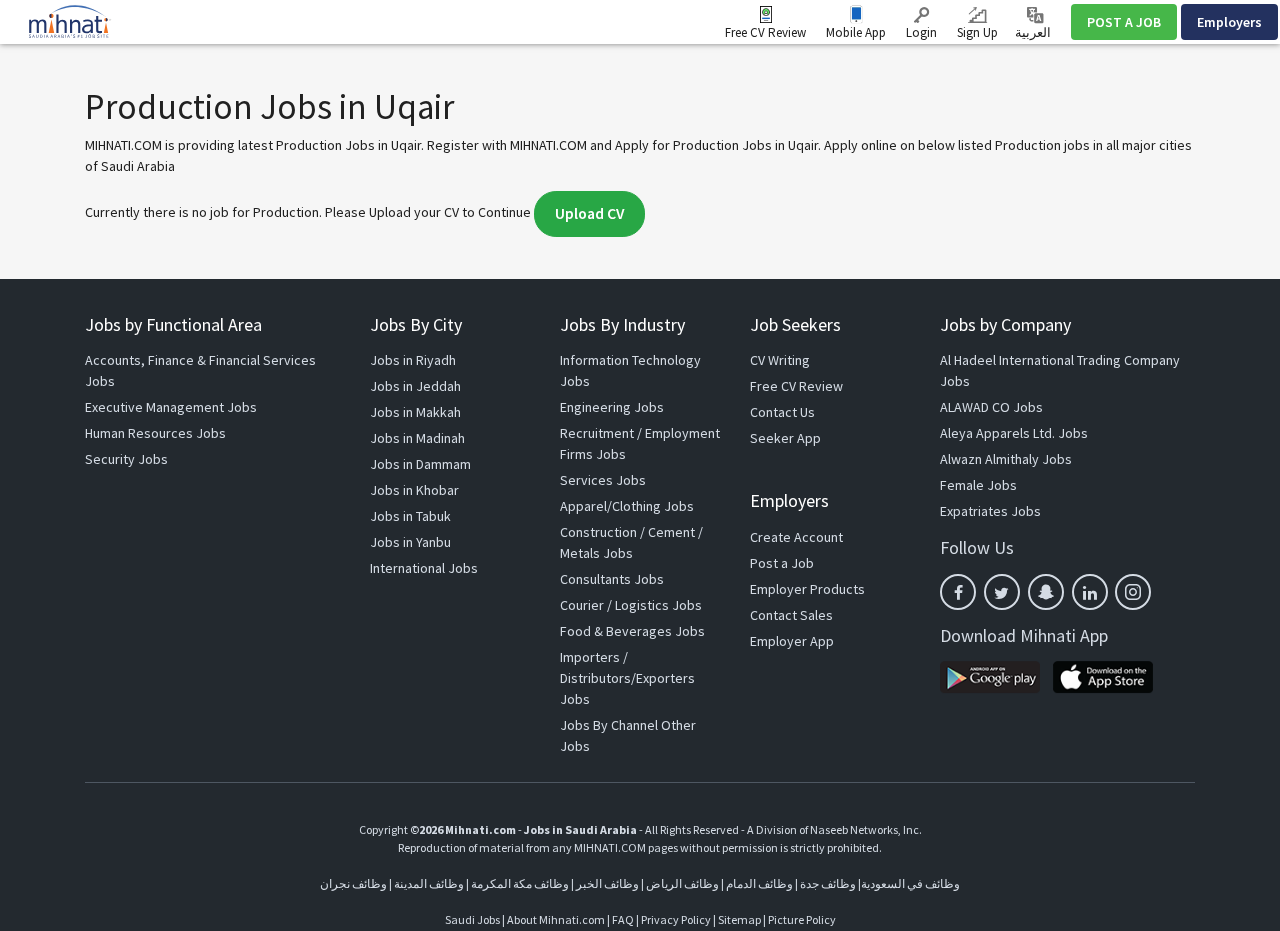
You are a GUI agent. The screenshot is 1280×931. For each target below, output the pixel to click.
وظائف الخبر (607, 883)
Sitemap (739, 919)
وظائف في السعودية (910, 883)
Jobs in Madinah (417, 438)
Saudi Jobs (472, 919)
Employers (1229, 22)
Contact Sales (791, 615)
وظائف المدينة (429, 883)
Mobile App (856, 32)
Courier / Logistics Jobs (631, 605)
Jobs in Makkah (415, 412)
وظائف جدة (828, 883)
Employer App (792, 641)
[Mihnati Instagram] (1133, 592)
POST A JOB (1124, 22)
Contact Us (782, 412)
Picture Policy (802, 919)
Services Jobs (603, 480)
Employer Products (807, 589)
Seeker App (785, 438)
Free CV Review (765, 32)
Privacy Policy (676, 919)
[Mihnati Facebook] (958, 592)
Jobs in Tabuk (410, 516)
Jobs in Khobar (414, 490)
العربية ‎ (1034, 32)
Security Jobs (126, 459)
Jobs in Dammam (420, 464)
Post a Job (782, 563)
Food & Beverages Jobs (632, 631)
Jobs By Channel (609, 725)
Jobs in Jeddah (415, 386)
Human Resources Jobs (155, 433)
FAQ (623, 919)
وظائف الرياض (682, 883)
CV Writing (780, 360)
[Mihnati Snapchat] (1046, 592)
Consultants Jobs (612, 579)
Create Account (796, 537)
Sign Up (977, 32)
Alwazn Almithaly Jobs (1006, 459)
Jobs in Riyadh (413, 360)
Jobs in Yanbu (410, 542)
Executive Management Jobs (171, 407)
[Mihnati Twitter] (1002, 592)
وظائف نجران (353, 883)
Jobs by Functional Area (173, 324)
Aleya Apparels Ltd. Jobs (1014, 433)
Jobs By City (416, 324)
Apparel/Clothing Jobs (627, 506)
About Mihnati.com (557, 919)
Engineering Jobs (612, 407)
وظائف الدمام (759, 883)
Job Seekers (795, 324)
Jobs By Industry (622, 324)
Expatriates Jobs (990, 511)
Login (921, 32)
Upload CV (589, 213)
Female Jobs (978, 485)
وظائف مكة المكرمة (520, 883)
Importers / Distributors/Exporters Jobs (627, 678)
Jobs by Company (1005, 324)
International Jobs (424, 568)
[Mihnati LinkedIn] (1090, 592)
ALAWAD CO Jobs (991, 407)
